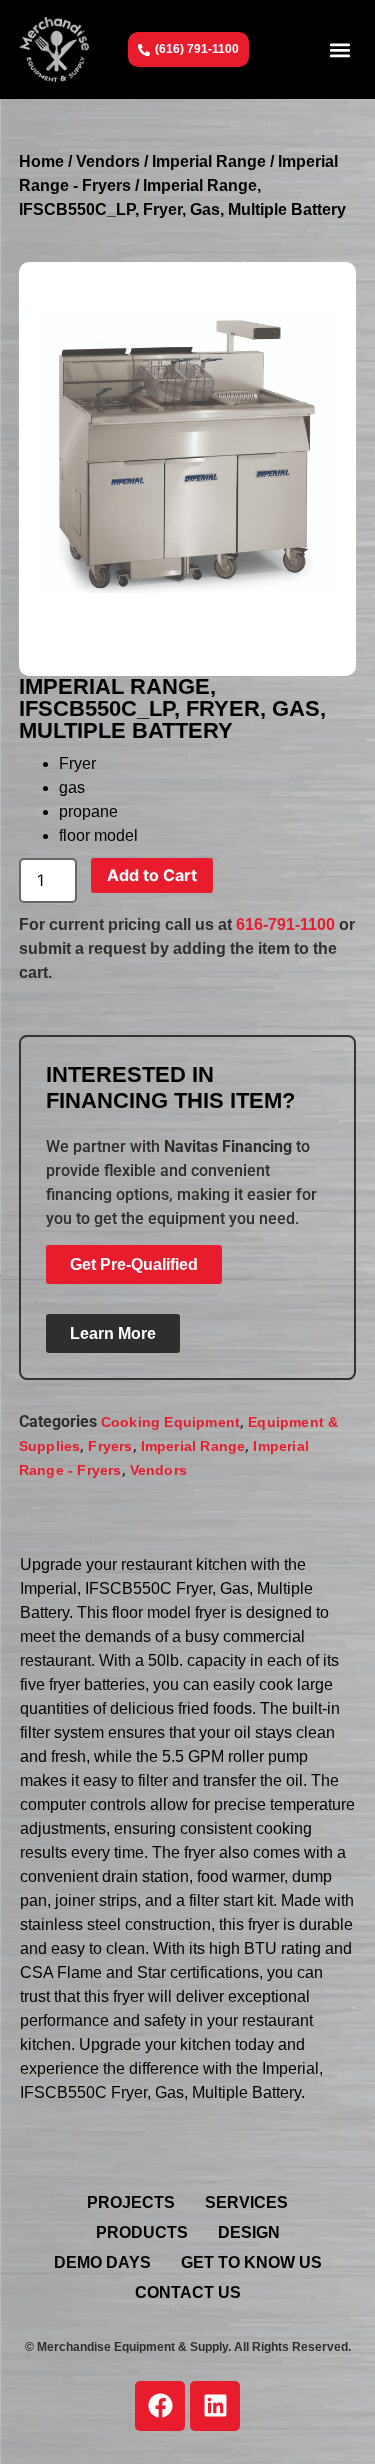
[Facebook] (160, 2406)
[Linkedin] (215, 2406)
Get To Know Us (251, 2262)
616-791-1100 (285, 924)
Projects (131, 2202)
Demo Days (102, 2262)
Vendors (108, 161)
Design (249, 2232)
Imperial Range (209, 161)
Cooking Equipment (170, 1422)
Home (41, 161)
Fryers (110, 1446)
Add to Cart (152, 875)
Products (142, 2232)
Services (246, 2202)
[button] (339, 49)
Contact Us (188, 2292)
